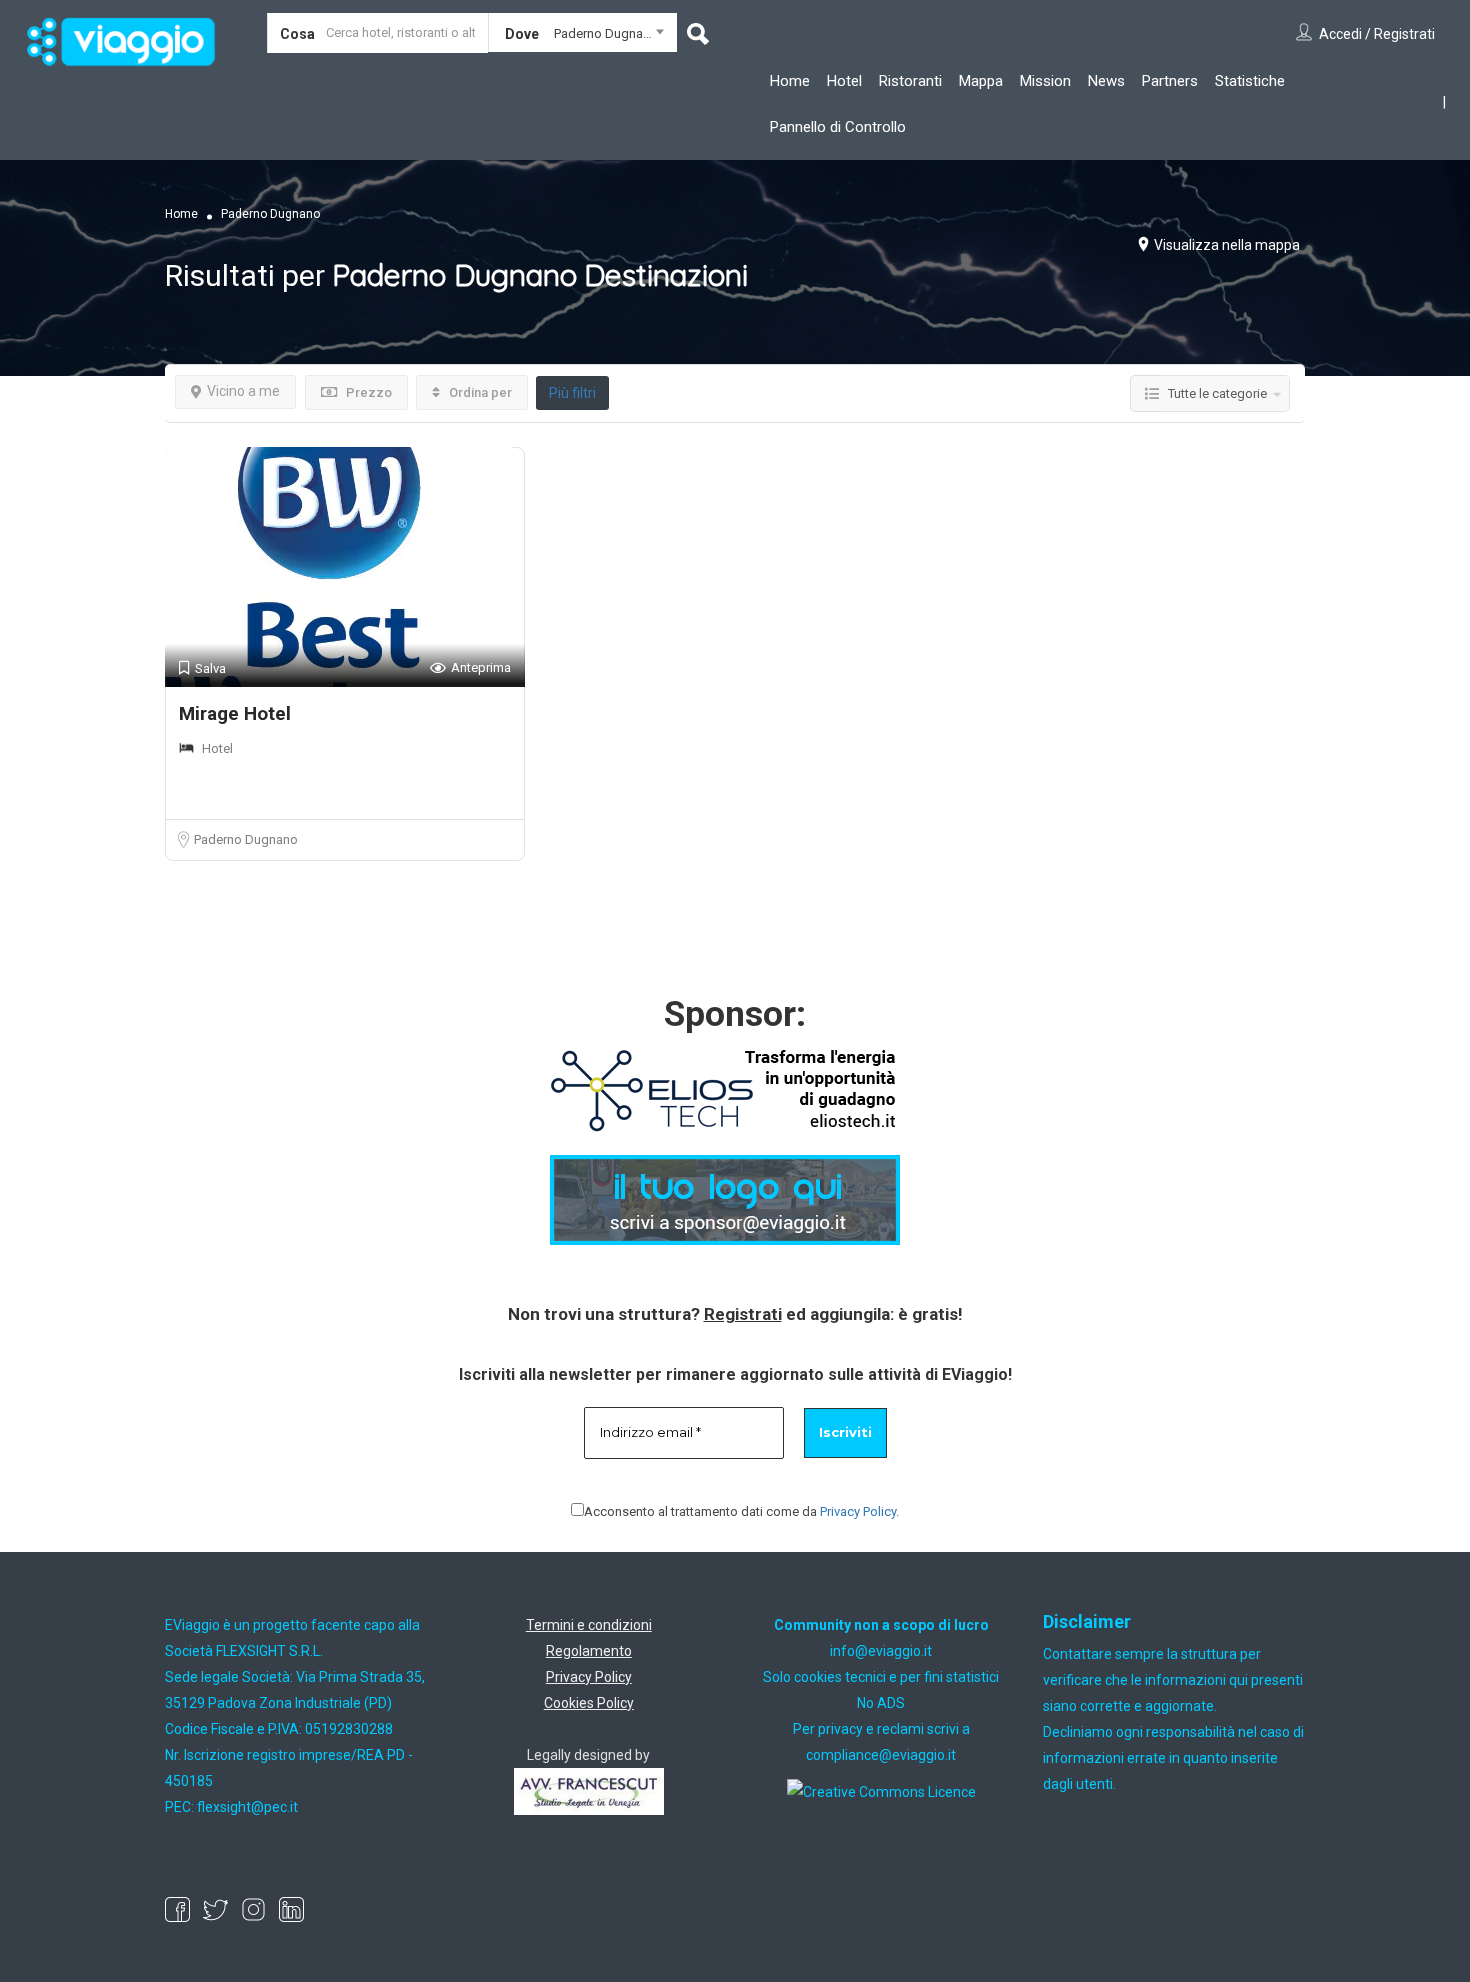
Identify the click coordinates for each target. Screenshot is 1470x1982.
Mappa (981, 81)
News (1106, 81)
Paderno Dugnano (246, 839)
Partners (1170, 81)
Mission (1045, 81)
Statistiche (1250, 81)
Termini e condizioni (589, 1625)
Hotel (844, 81)
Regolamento (589, 1651)
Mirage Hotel (235, 713)
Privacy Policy (858, 1511)
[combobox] (582, 37)
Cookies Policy (589, 1703)
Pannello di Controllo (838, 127)
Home (790, 81)
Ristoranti (910, 81)
